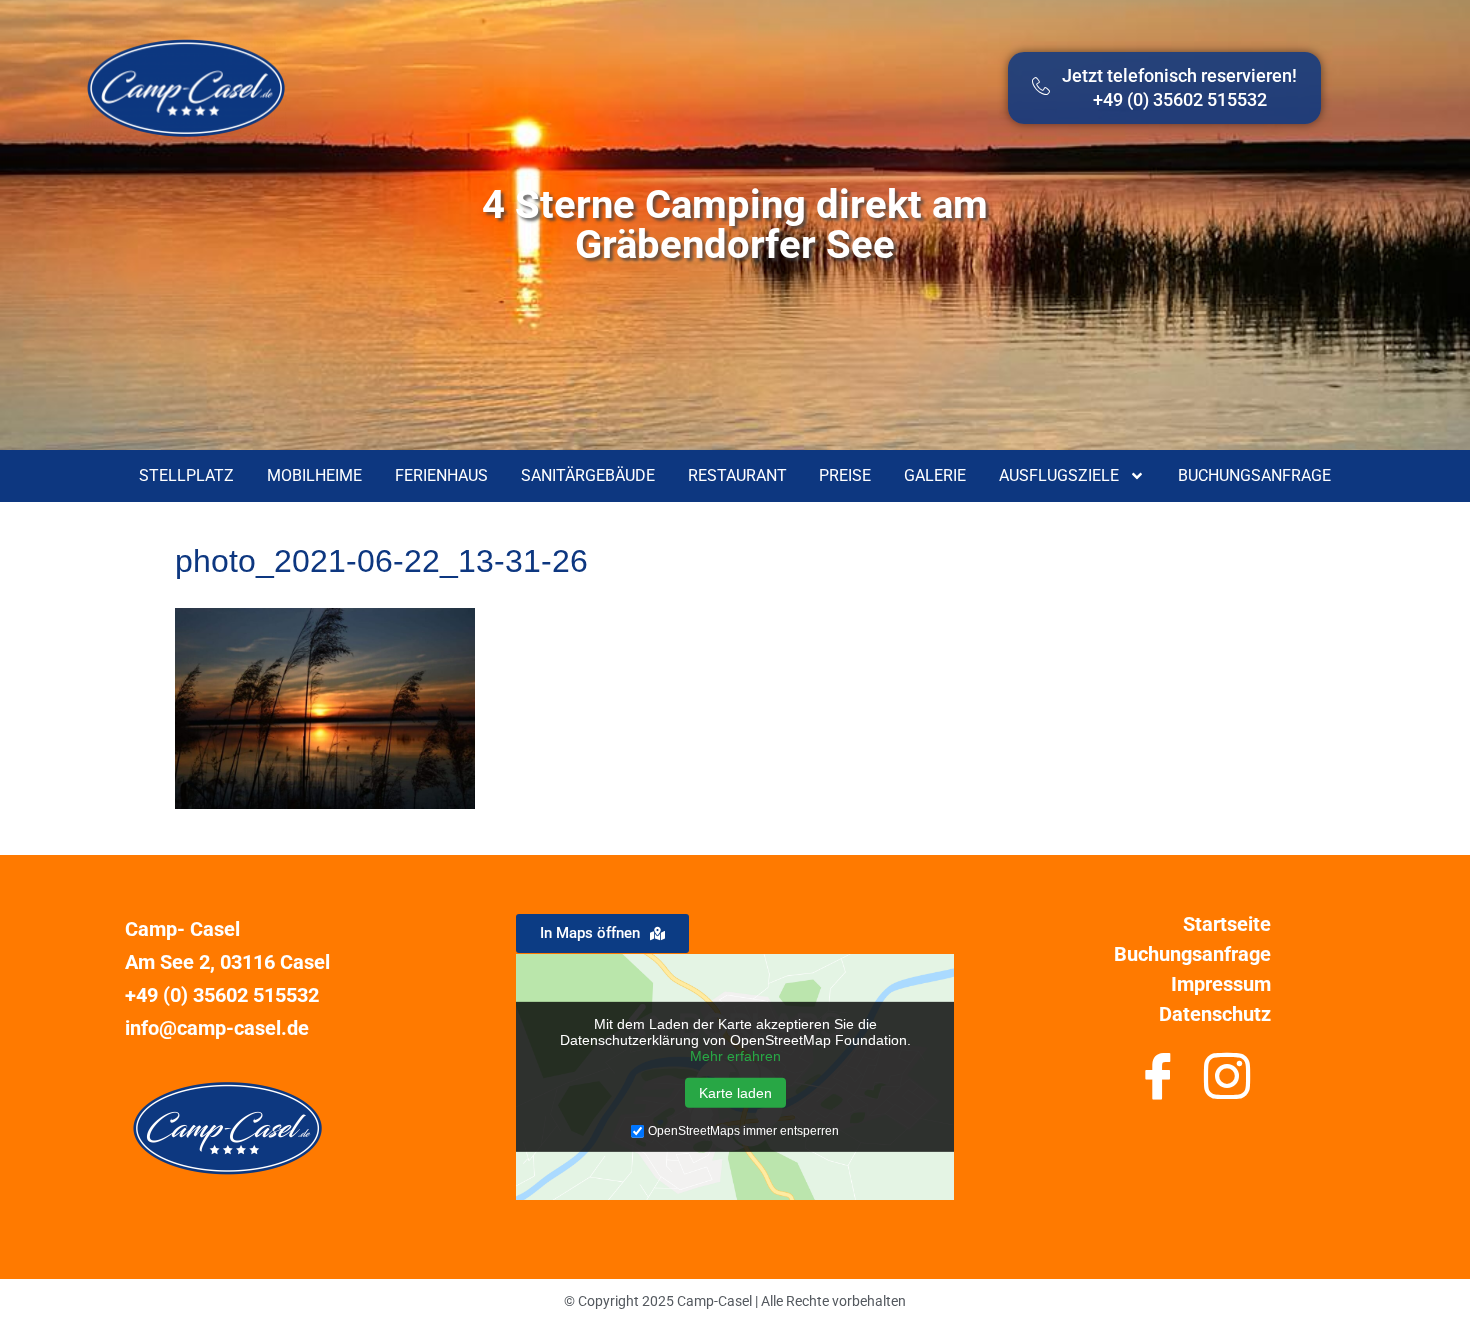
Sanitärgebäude (588, 475)
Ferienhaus (441, 475)
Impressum (1221, 984)
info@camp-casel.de (217, 1028)
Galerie (935, 475)
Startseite (1227, 924)
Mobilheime (314, 475)
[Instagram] (1226, 1084)
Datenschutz (1215, 1014)
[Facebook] (1157, 1084)
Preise (845, 475)
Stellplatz (186, 475)
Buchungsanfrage (1254, 475)
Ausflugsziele (1059, 475)
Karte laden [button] (735, 1093)
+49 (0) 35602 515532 (222, 995)
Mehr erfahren (735, 1056)
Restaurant (737, 475)
